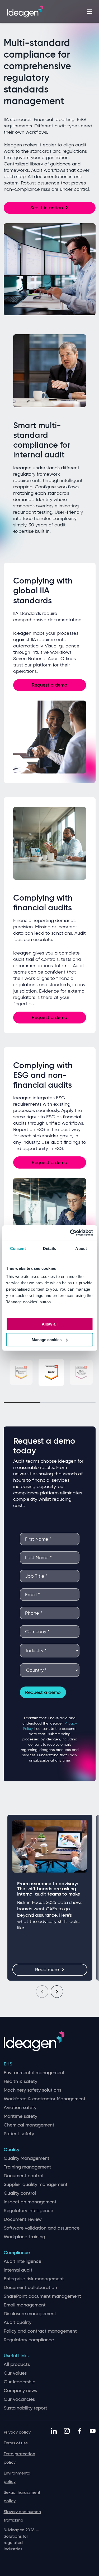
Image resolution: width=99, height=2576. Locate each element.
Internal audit (18, 2270)
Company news (20, 2391)
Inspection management (30, 2202)
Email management (25, 2305)
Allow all (50, 1324)
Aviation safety (20, 2108)
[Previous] (42, 1992)
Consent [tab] (18, 1248)
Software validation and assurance (42, 2228)
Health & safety (20, 2081)
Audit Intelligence (22, 2261)
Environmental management (34, 2073)
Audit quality (18, 2322)
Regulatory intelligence (28, 2211)
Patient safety (19, 2134)
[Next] (57, 1992)
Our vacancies (19, 2399)
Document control (23, 2176)
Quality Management (27, 2158)
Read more (47, 1970)
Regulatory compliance (29, 2340)
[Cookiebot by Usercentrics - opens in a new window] (70, 1233)
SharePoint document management (42, 2296)
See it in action (47, 208)
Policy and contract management (40, 2331)
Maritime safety (20, 2116)
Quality (11, 2150)
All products (17, 2364)
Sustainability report (25, 2408)
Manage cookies (47, 1340)
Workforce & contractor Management (45, 2099)
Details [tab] (49, 1248)
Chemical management (29, 2125)
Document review (23, 2219)
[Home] (25, 11)
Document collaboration (30, 2288)
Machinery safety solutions (32, 2090)
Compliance (17, 2253)
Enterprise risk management (34, 2279)
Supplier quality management (36, 2184)
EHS (8, 2064)
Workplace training (24, 2237)
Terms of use (16, 2443)
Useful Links (16, 2356)
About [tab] (81, 1248)
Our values (15, 2373)
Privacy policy (17, 2432)
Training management (27, 2167)
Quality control (20, 2193)
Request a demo (49, 685)
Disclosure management (30, 2314)
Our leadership (20, 2382)
